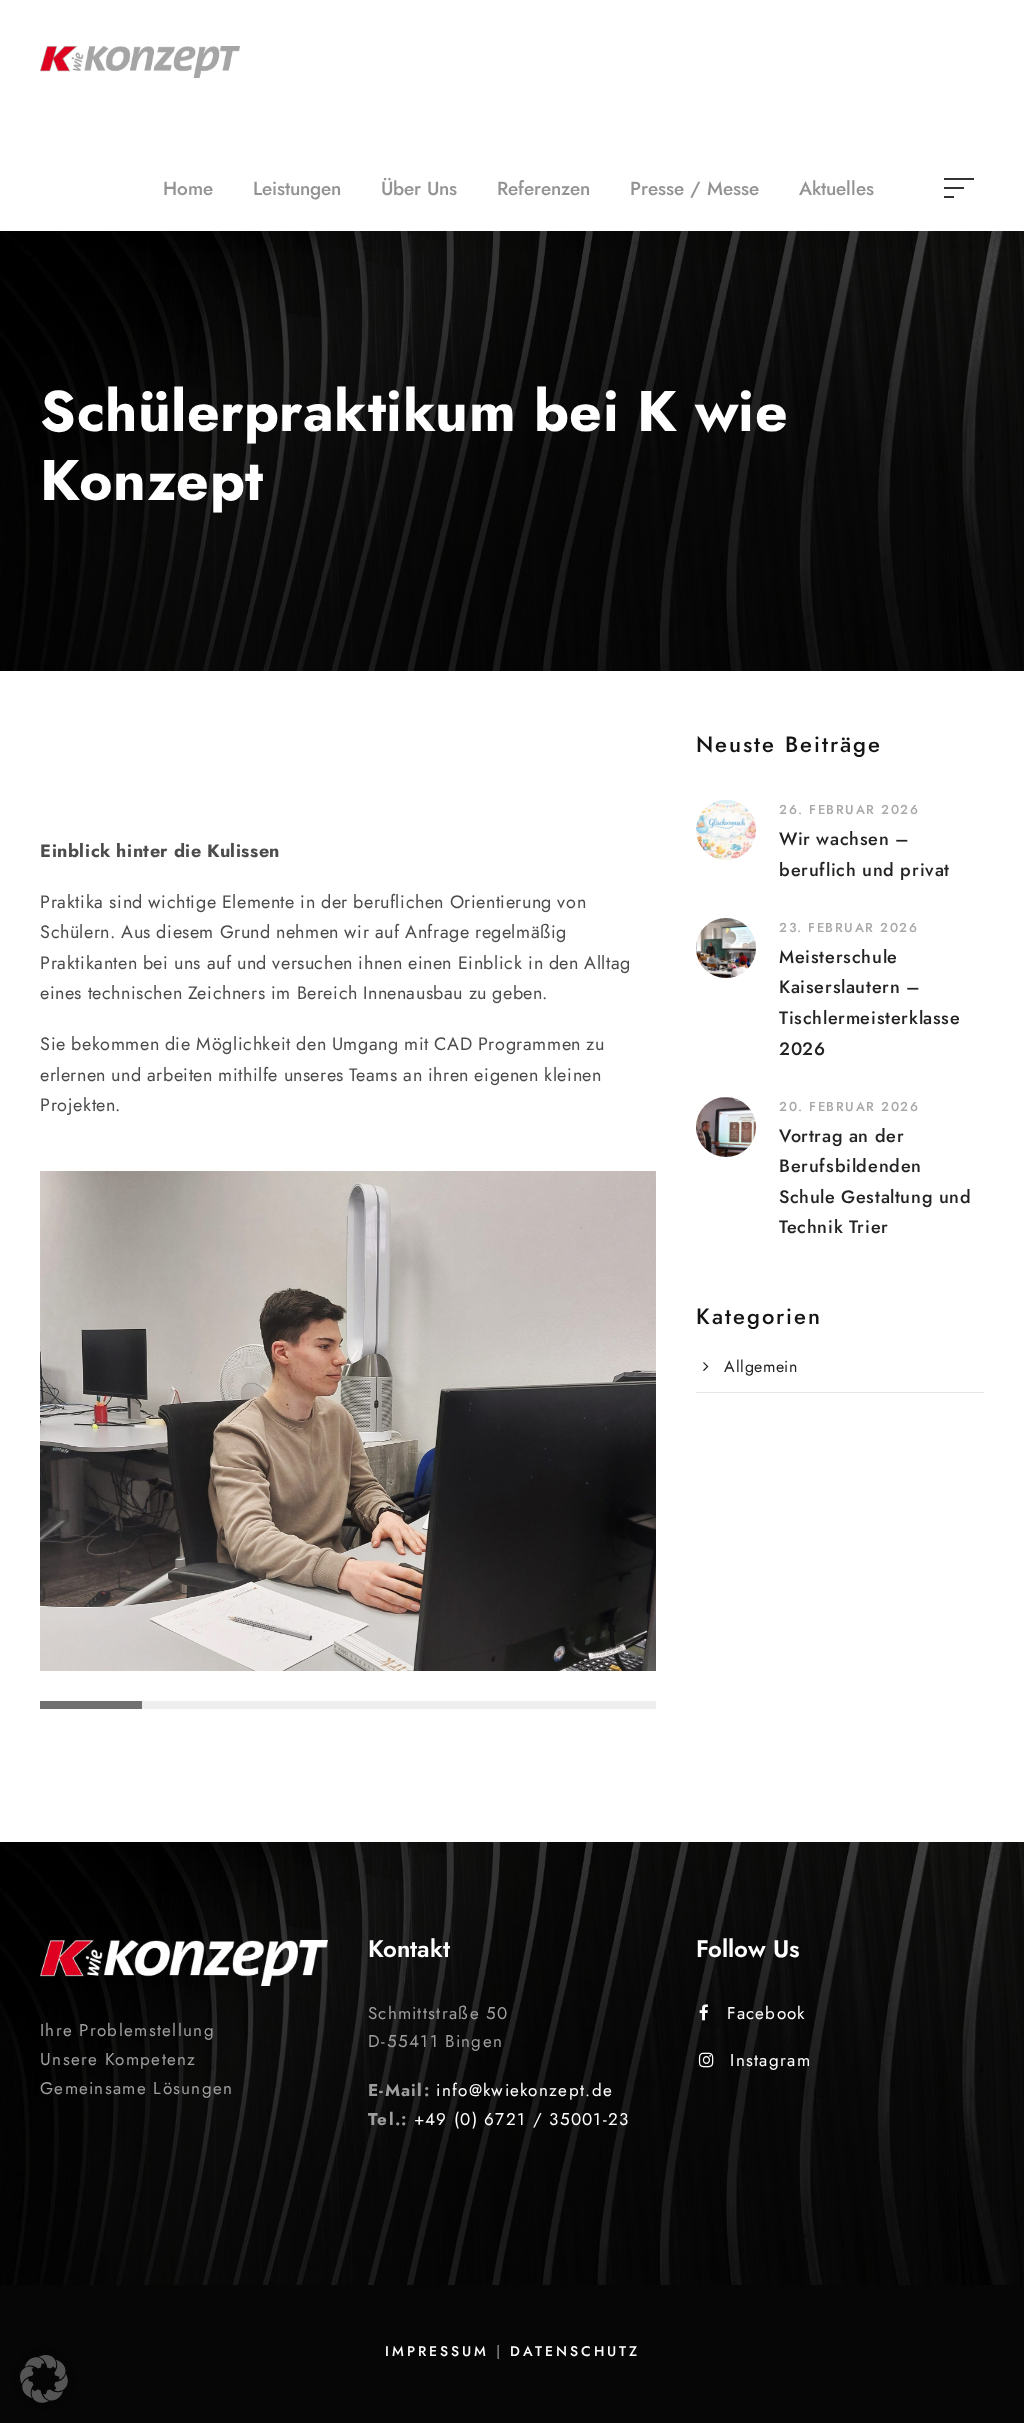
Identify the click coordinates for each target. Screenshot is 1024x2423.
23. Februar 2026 (848, 927)
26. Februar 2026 (849, 809)
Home (188, 188)
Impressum (437, 2351)
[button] (44, 2379)
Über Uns (419, 188)
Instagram (770, 2060)
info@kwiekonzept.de (524, 2090)
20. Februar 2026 (849, 1106)
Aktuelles (836, 188)
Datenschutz (575, 2351)
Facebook (766, 2013)
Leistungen (297, 188)
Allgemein (760, 1366)
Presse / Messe (694, 188)
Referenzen (543, 188)
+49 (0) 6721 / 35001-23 (522, 2119)
